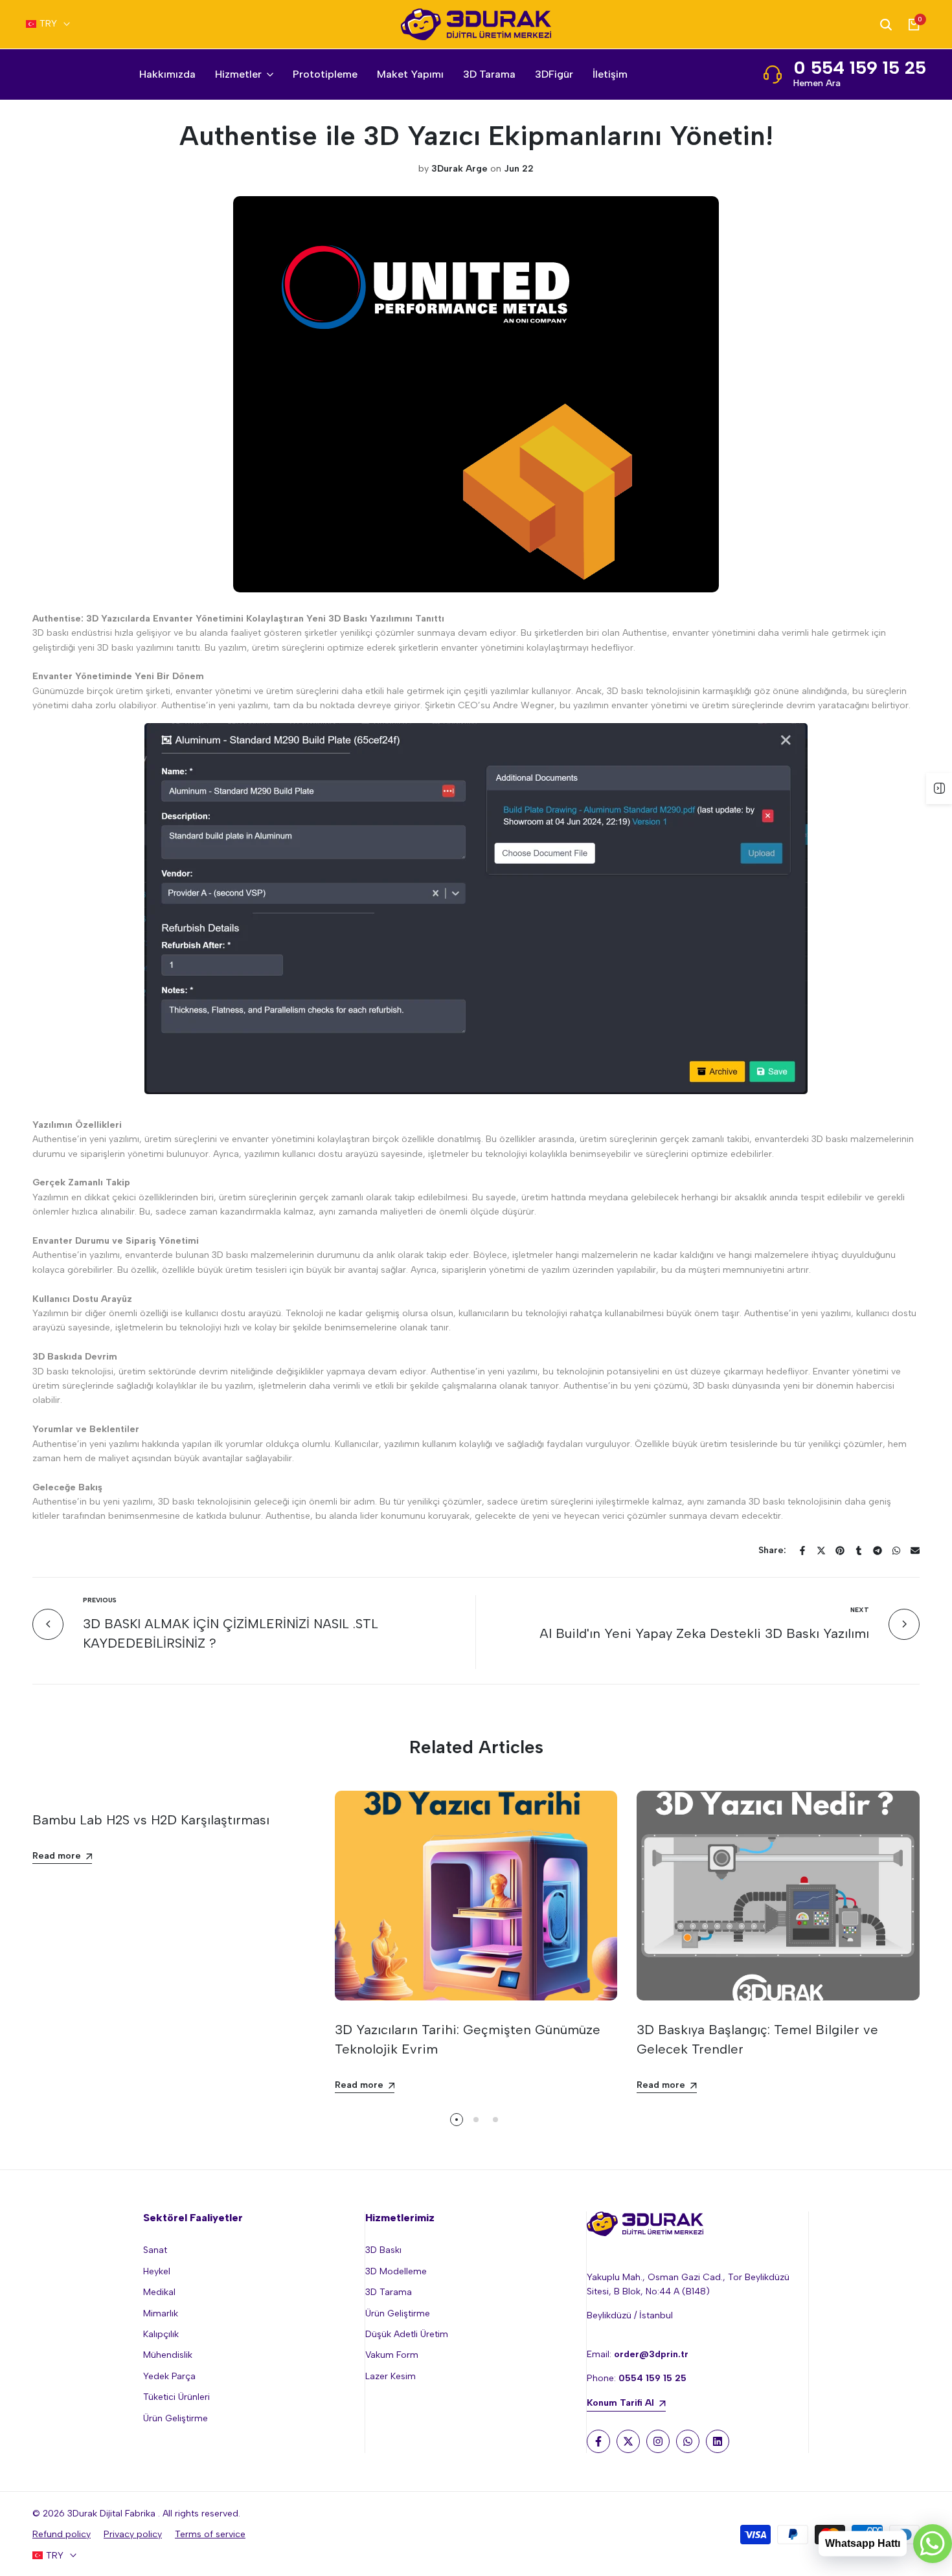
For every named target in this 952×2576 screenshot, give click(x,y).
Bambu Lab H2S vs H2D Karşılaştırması (151, 1820)
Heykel (157, 2271)
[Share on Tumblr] (859, 1551)
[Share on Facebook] (802, 1551)
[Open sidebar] (939, 789)
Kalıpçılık (161, 2334)
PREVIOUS (100, 1600)
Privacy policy (133, 2534)
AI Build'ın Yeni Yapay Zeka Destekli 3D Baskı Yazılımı (704, 1633)
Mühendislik (168, 2355)
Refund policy (62, 2534)
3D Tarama (389, 2292)
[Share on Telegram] (878, 1551)
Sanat (155, 2250)
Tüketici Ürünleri (176, 2397)
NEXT (860, 1610)
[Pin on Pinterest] (840, 1551)
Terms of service (210, 2534)
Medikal (159, 2292)
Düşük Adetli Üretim (407, 2334)
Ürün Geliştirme (176, 2418)
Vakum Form (392, 2355)
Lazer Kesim (391, 2376)
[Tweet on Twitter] (821, 1551)
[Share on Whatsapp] (896, 1551)
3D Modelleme (396, 2271)
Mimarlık (161, 2313)
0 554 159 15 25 (860, 67)
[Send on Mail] (915, 1551)
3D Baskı (383, 2250)
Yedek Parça (169, 2376)
